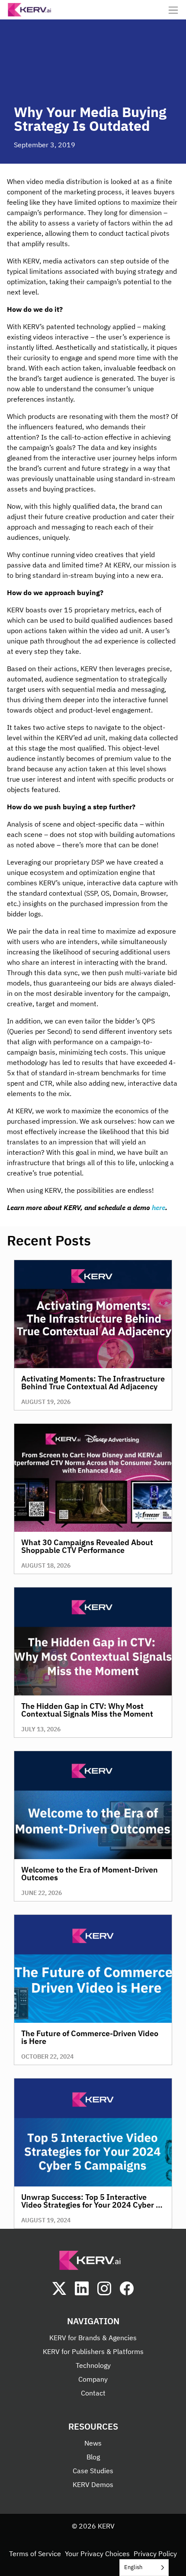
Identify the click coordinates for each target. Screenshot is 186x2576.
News (93, 2443)
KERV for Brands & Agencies (93, 2338)
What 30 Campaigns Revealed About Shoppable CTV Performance (87, 1546)
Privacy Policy (155, 2554)
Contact (93, 2393)
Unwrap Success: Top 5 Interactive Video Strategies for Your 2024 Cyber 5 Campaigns (91, 2205)
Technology (93, 2365)
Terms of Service (35, 2554)
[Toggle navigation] (173, 10)
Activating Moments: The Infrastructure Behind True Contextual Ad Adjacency (93, 1383)
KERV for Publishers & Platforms (93, 2351)
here (159, 1207)
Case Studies (93, 2471)
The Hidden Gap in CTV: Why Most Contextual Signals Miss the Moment (87, 1710)
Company (93, 2379)
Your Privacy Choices (97, 2554)
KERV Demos (93, 2484)
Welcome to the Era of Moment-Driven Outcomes (90, 1874)
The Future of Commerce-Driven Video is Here (90, 2037)
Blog (93, 2457)
